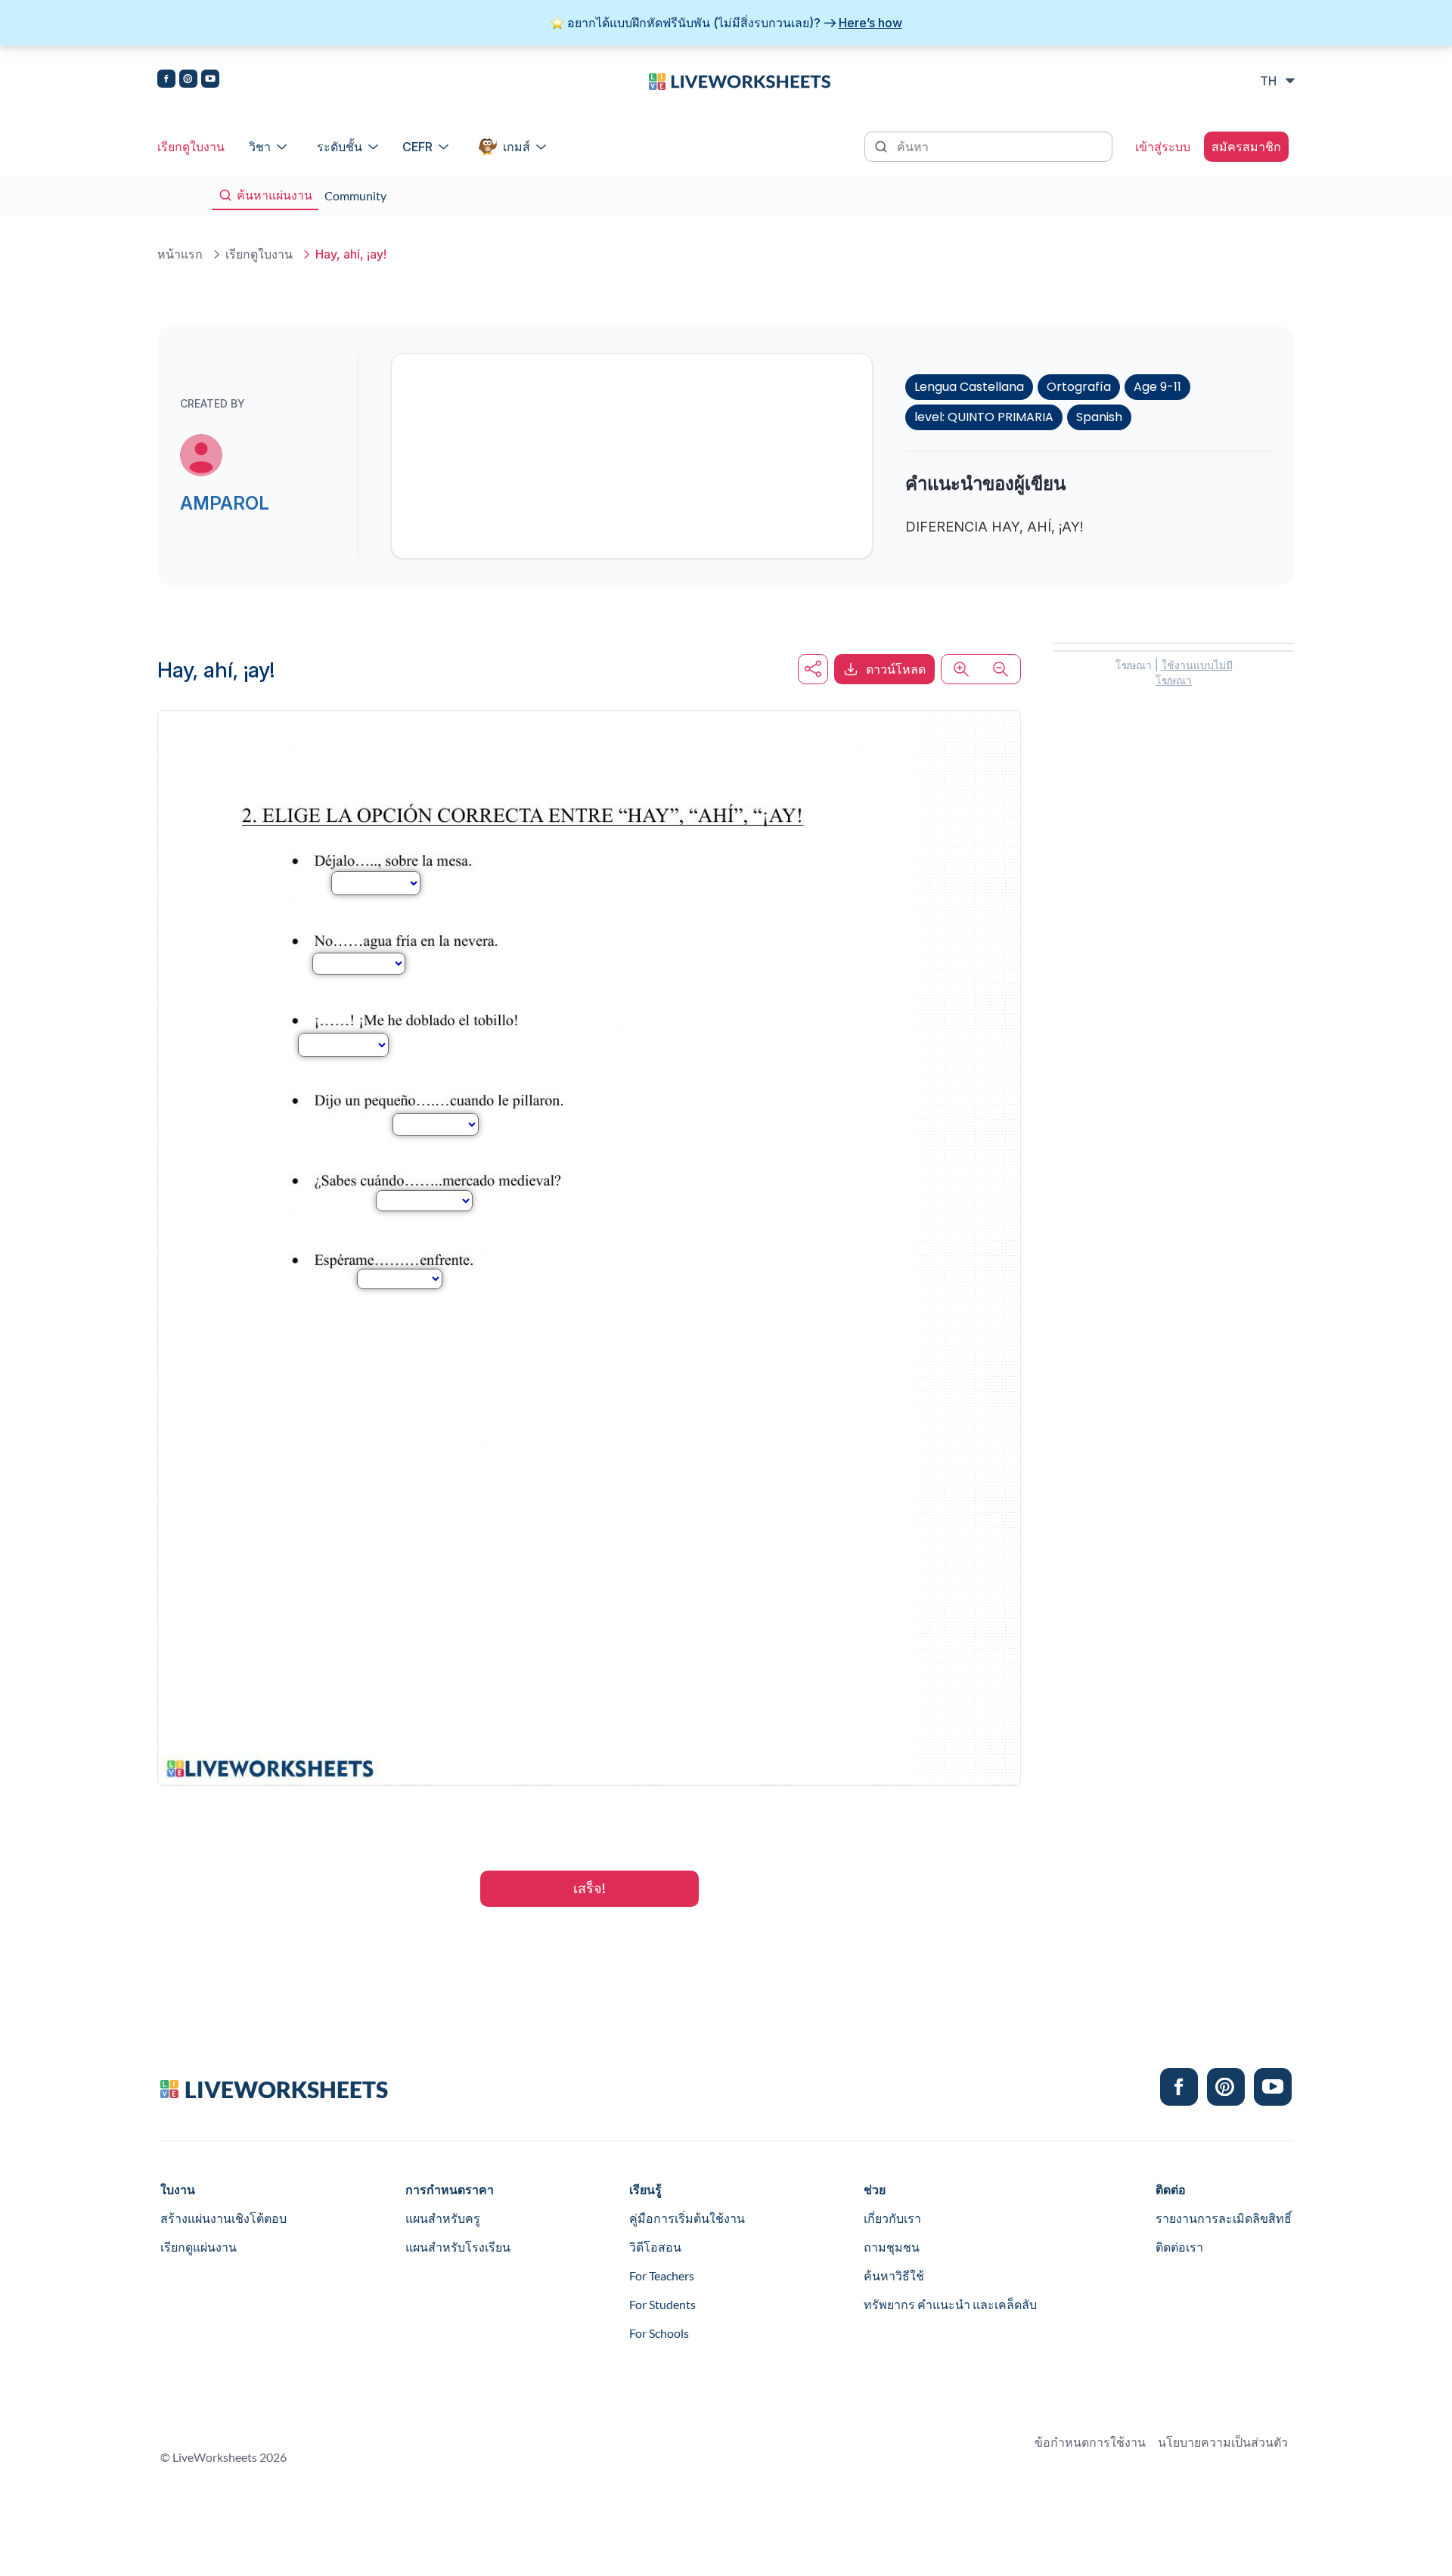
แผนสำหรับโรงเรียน (458, 2247)
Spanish (1099, 417)
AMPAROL (225, 503)
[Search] (883, 145)
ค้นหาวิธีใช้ (894, 2275)
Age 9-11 (1157, 387)
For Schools (659, 2333)
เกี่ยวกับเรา (892, 2218)
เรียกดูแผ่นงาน (199, 2247)
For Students (662, 2304)
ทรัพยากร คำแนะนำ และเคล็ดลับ (950, 2304)
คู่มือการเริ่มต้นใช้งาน (687, 2218)
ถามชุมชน (892, 2247)
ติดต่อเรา (1179, 2247)
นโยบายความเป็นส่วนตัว (1223, 2442)
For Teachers (662, 2275)
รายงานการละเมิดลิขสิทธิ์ (1224, 2218)
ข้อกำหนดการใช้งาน (1090, 2442)
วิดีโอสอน (655, 2247)
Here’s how (870, 23)
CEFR (417, 147)
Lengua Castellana (969, 387)
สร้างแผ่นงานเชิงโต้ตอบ (223, 2218)
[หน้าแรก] (740, 80)
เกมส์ (517, 147)
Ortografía (1079, 387)
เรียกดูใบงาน (191, 147)
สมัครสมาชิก (1246, 147)
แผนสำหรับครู (443, 2218)
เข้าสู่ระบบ (1163, 147)
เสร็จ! (589, 1888)
